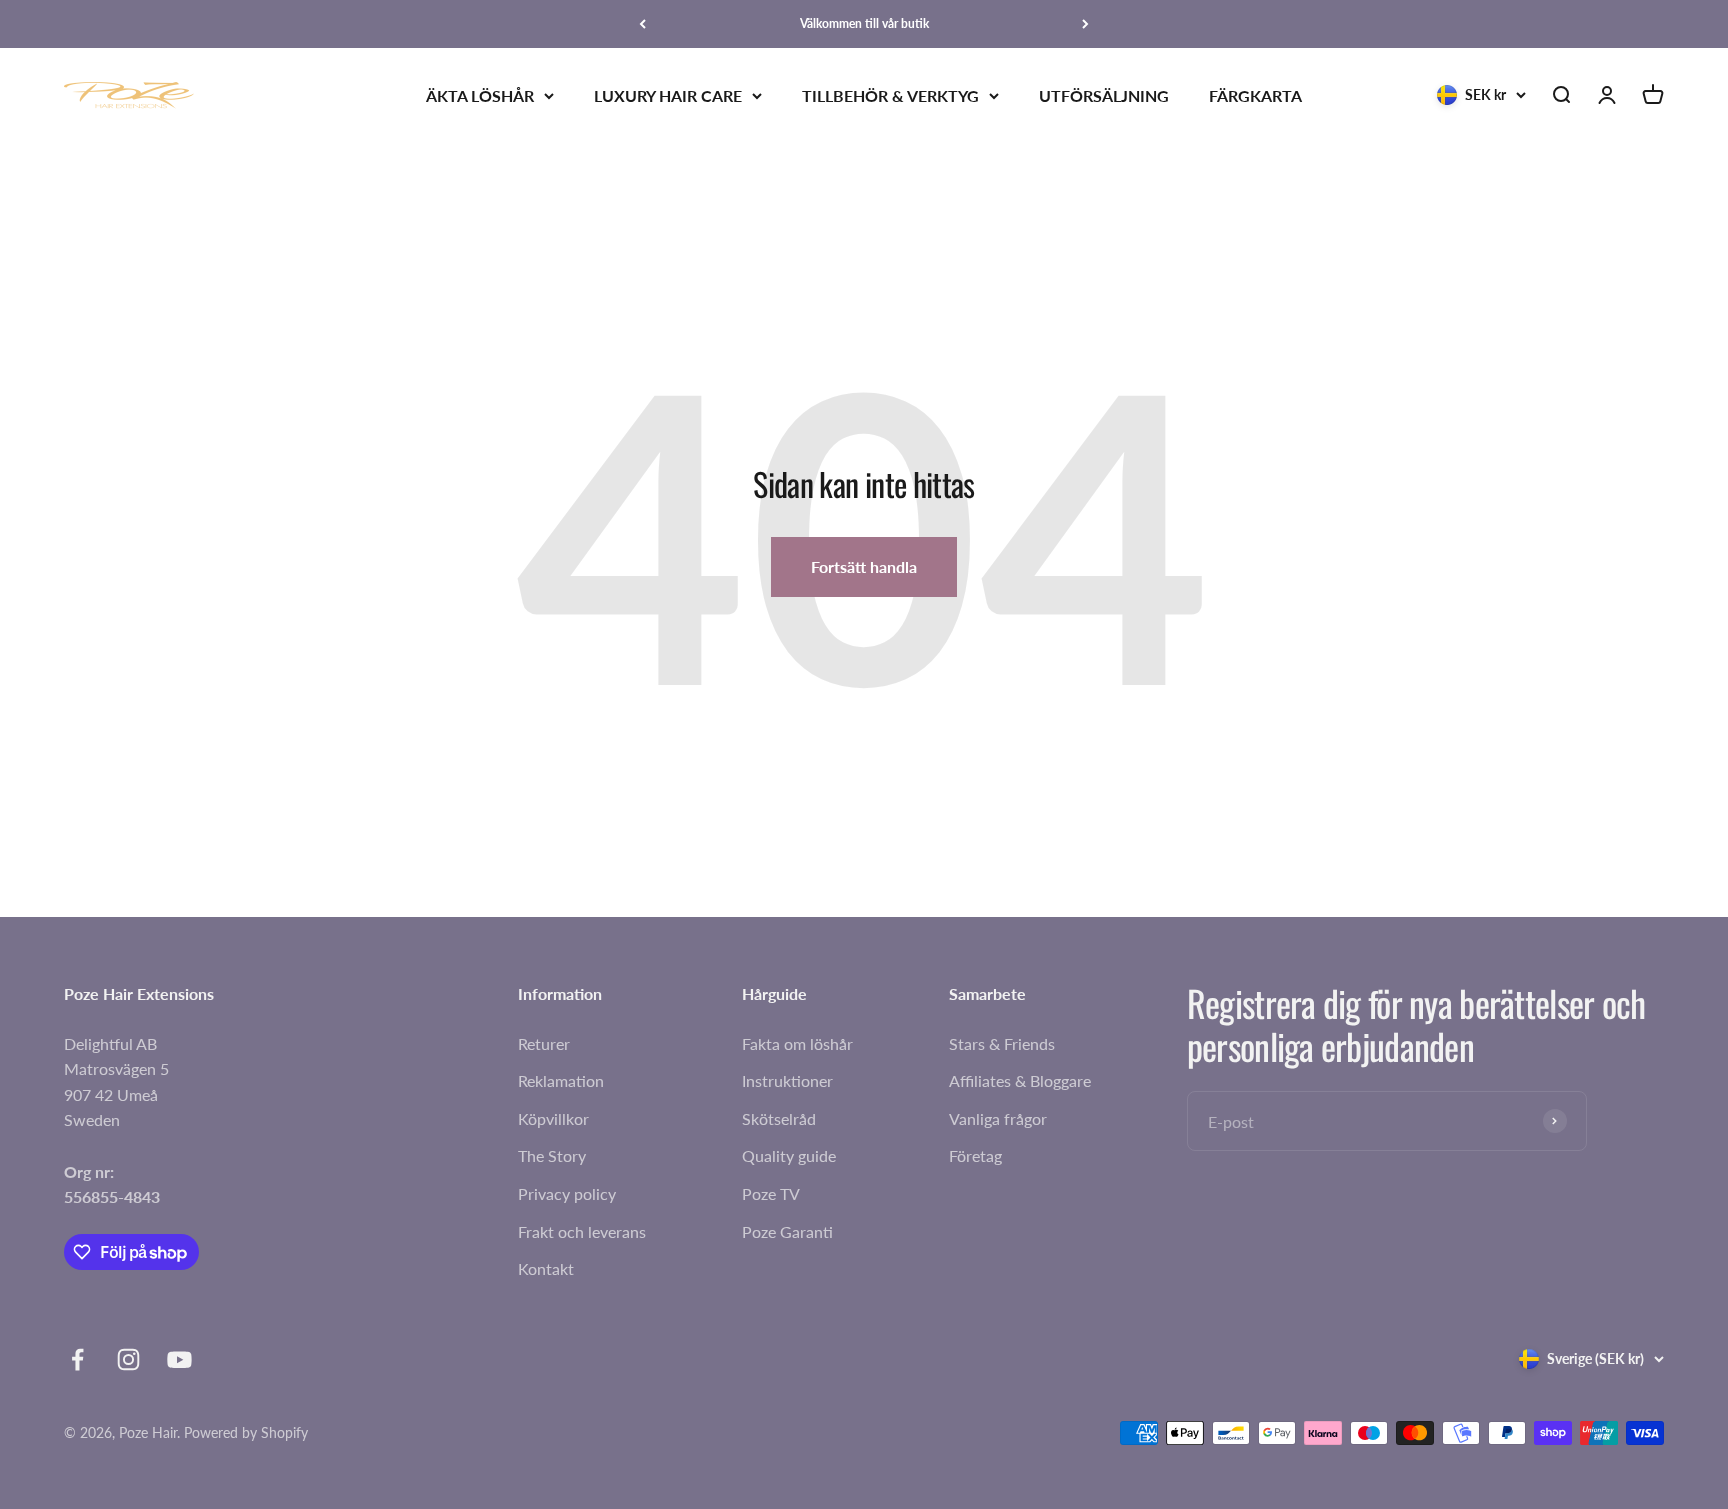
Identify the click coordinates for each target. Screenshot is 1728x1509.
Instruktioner (787, 1080)
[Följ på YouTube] (179, 1359)
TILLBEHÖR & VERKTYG (890, 95)
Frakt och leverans (582, 1231)
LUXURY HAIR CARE (668, 95)
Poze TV (771, 1193)
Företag (975, 1155)
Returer (544, 1043)
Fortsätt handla (864, 566)
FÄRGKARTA (1255, 95)
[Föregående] (642, 24)
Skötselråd (779, 1118)
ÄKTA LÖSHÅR (480, 95)
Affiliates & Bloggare (1020, 1080)
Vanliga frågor (998, 1118)
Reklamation (561, 1080)
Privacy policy (567, 1193)
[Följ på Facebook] (77, 1359)
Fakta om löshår (797, 1043)
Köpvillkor (553, 1118)
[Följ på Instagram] (128, 1359)
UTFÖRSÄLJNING (1104, 95)
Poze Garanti (787, 1231)
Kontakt (546, 1268)
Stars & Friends (1002, 1043)
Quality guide (789, 1155)
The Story (552, 1155)
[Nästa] (1085, 24)
